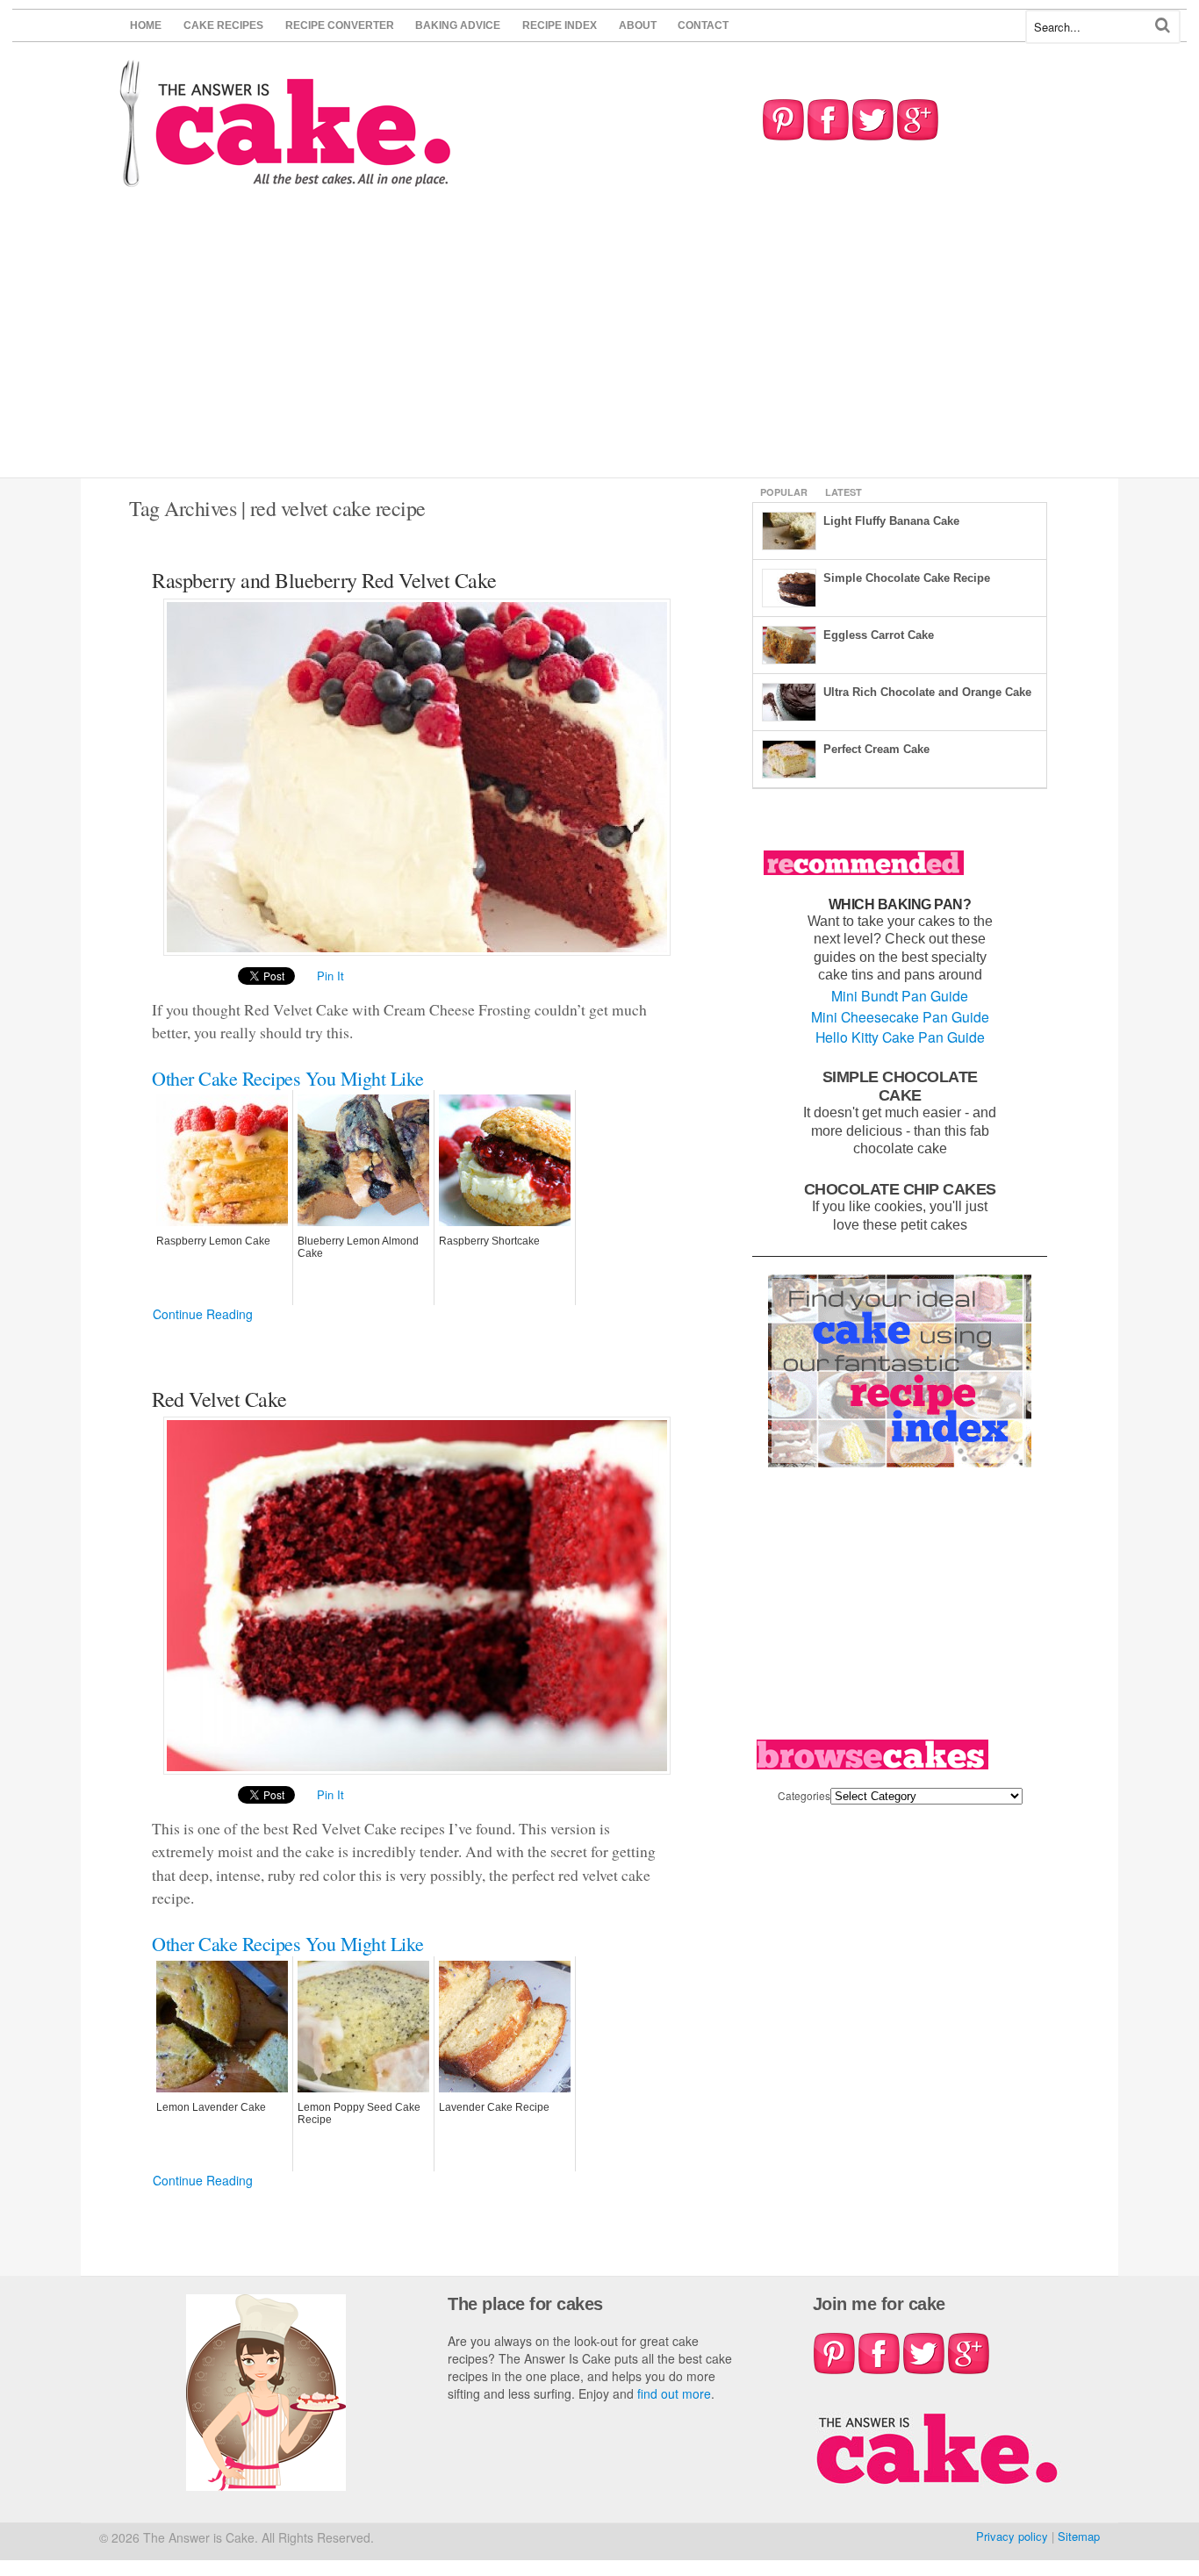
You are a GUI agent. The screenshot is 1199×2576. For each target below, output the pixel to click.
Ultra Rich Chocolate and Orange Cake (927, 692)
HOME (146, 25)
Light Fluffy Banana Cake (891, 521)
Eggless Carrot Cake (879, 635)
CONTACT (703, 25)
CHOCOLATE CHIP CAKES (900, 1189)
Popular (784, 492)
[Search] (1163, 25)
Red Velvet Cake (219, 1399)
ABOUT (638, 25)
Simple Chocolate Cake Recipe (907, 578)
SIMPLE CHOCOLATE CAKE (900, 1086)
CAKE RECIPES (223, 25)
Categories (804, 1795)
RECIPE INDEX (560, 25)
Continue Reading (203, 1314)
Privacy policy (1012, 2536)
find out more (674, 2393)
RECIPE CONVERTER (340, 25)
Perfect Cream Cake (876, 749)
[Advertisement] (599, 346)
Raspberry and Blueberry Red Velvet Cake (324, 580)
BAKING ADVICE (458, 25)
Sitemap (1079, 2536)
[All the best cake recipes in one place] (286, 179)
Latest (844, 492)
